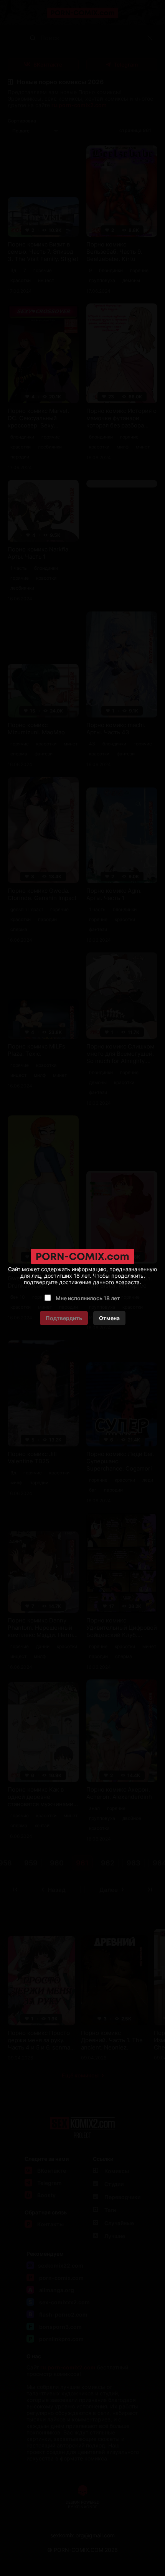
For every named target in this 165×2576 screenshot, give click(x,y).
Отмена (109, 1318)
